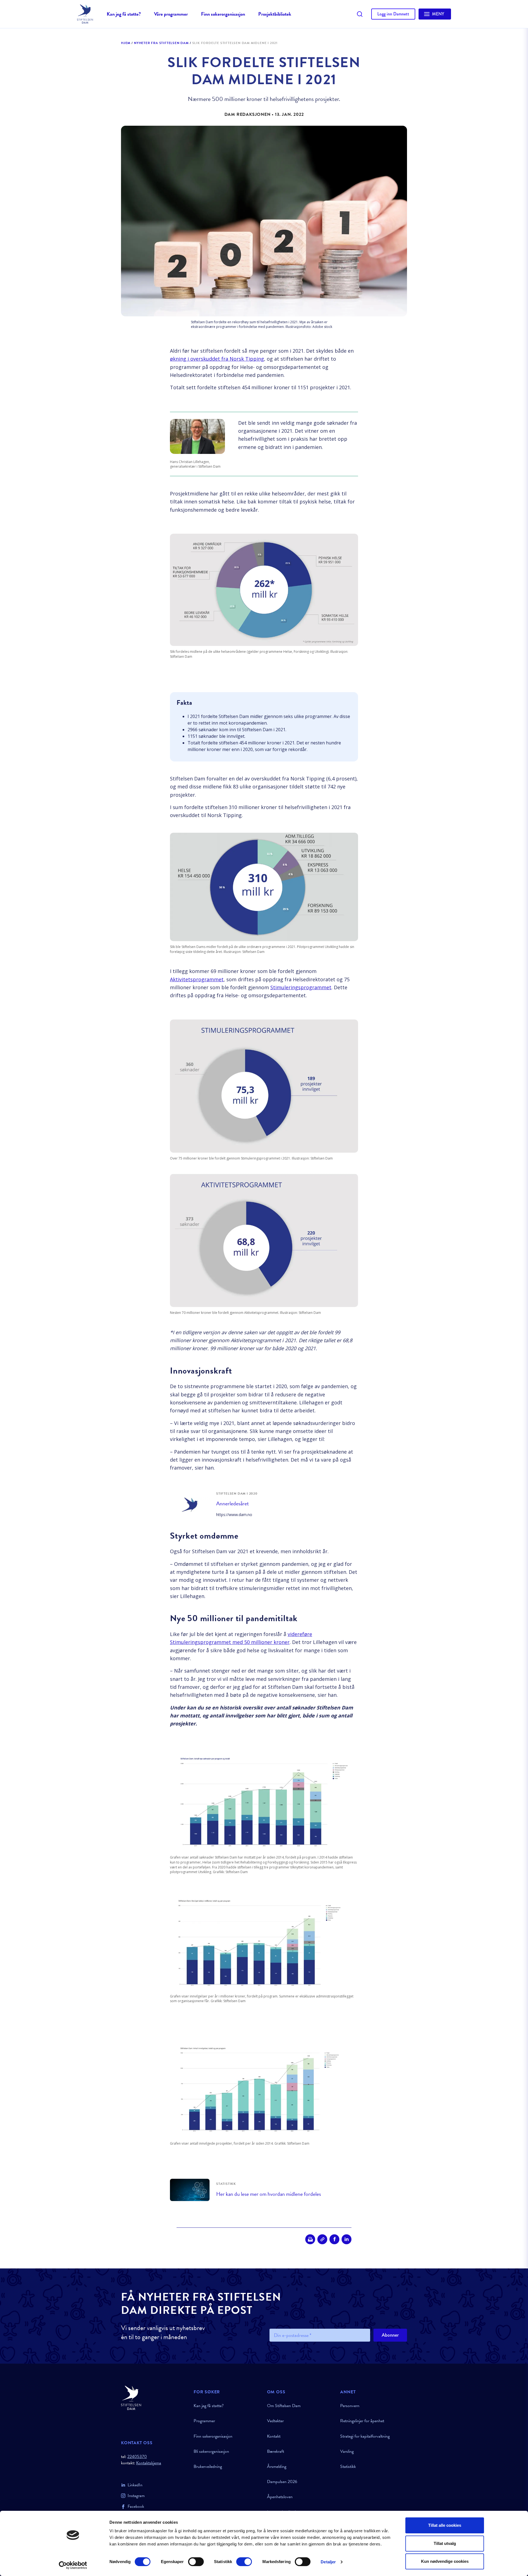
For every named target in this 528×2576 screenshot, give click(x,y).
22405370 (137, 2457)
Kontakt (274, 2436)
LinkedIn (135, 2485)
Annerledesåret (233, 1504)
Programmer (204, 2421)
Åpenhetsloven (280, 2497)
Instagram (136, 2496)
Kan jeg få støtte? (124, 14)
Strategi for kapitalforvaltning (365, 2436)
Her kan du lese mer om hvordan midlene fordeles (269, 2194)
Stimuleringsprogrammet (301, 987)
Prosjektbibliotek (275, 14)
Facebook (136, 2506)
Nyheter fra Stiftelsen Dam (161, 43)
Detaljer (328, 2562)
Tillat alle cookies (445, 2525)
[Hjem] (154, 2398)
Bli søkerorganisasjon (211, 2451)
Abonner (390, 2335)
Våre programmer (171, 14)
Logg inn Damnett (393, 14)
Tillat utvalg (445, 2543)
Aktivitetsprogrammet (197, 979)
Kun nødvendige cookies (445, 2561)
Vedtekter (275, 2421)
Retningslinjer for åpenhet (362, 2421)
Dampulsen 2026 (282, 2482)
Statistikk (348, 2467)
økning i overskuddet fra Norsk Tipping (217, 359)
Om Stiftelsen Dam (284, 2406)
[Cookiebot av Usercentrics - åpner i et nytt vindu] (73, 2565)
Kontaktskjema (149, 2463)
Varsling (347, 2451)
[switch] (196, 2562)
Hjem (126, 43)
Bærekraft (276, 2451)
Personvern (350, 2406)
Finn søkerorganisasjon (223, 14)
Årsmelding (277, 2467)
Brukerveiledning (208, 2467)
